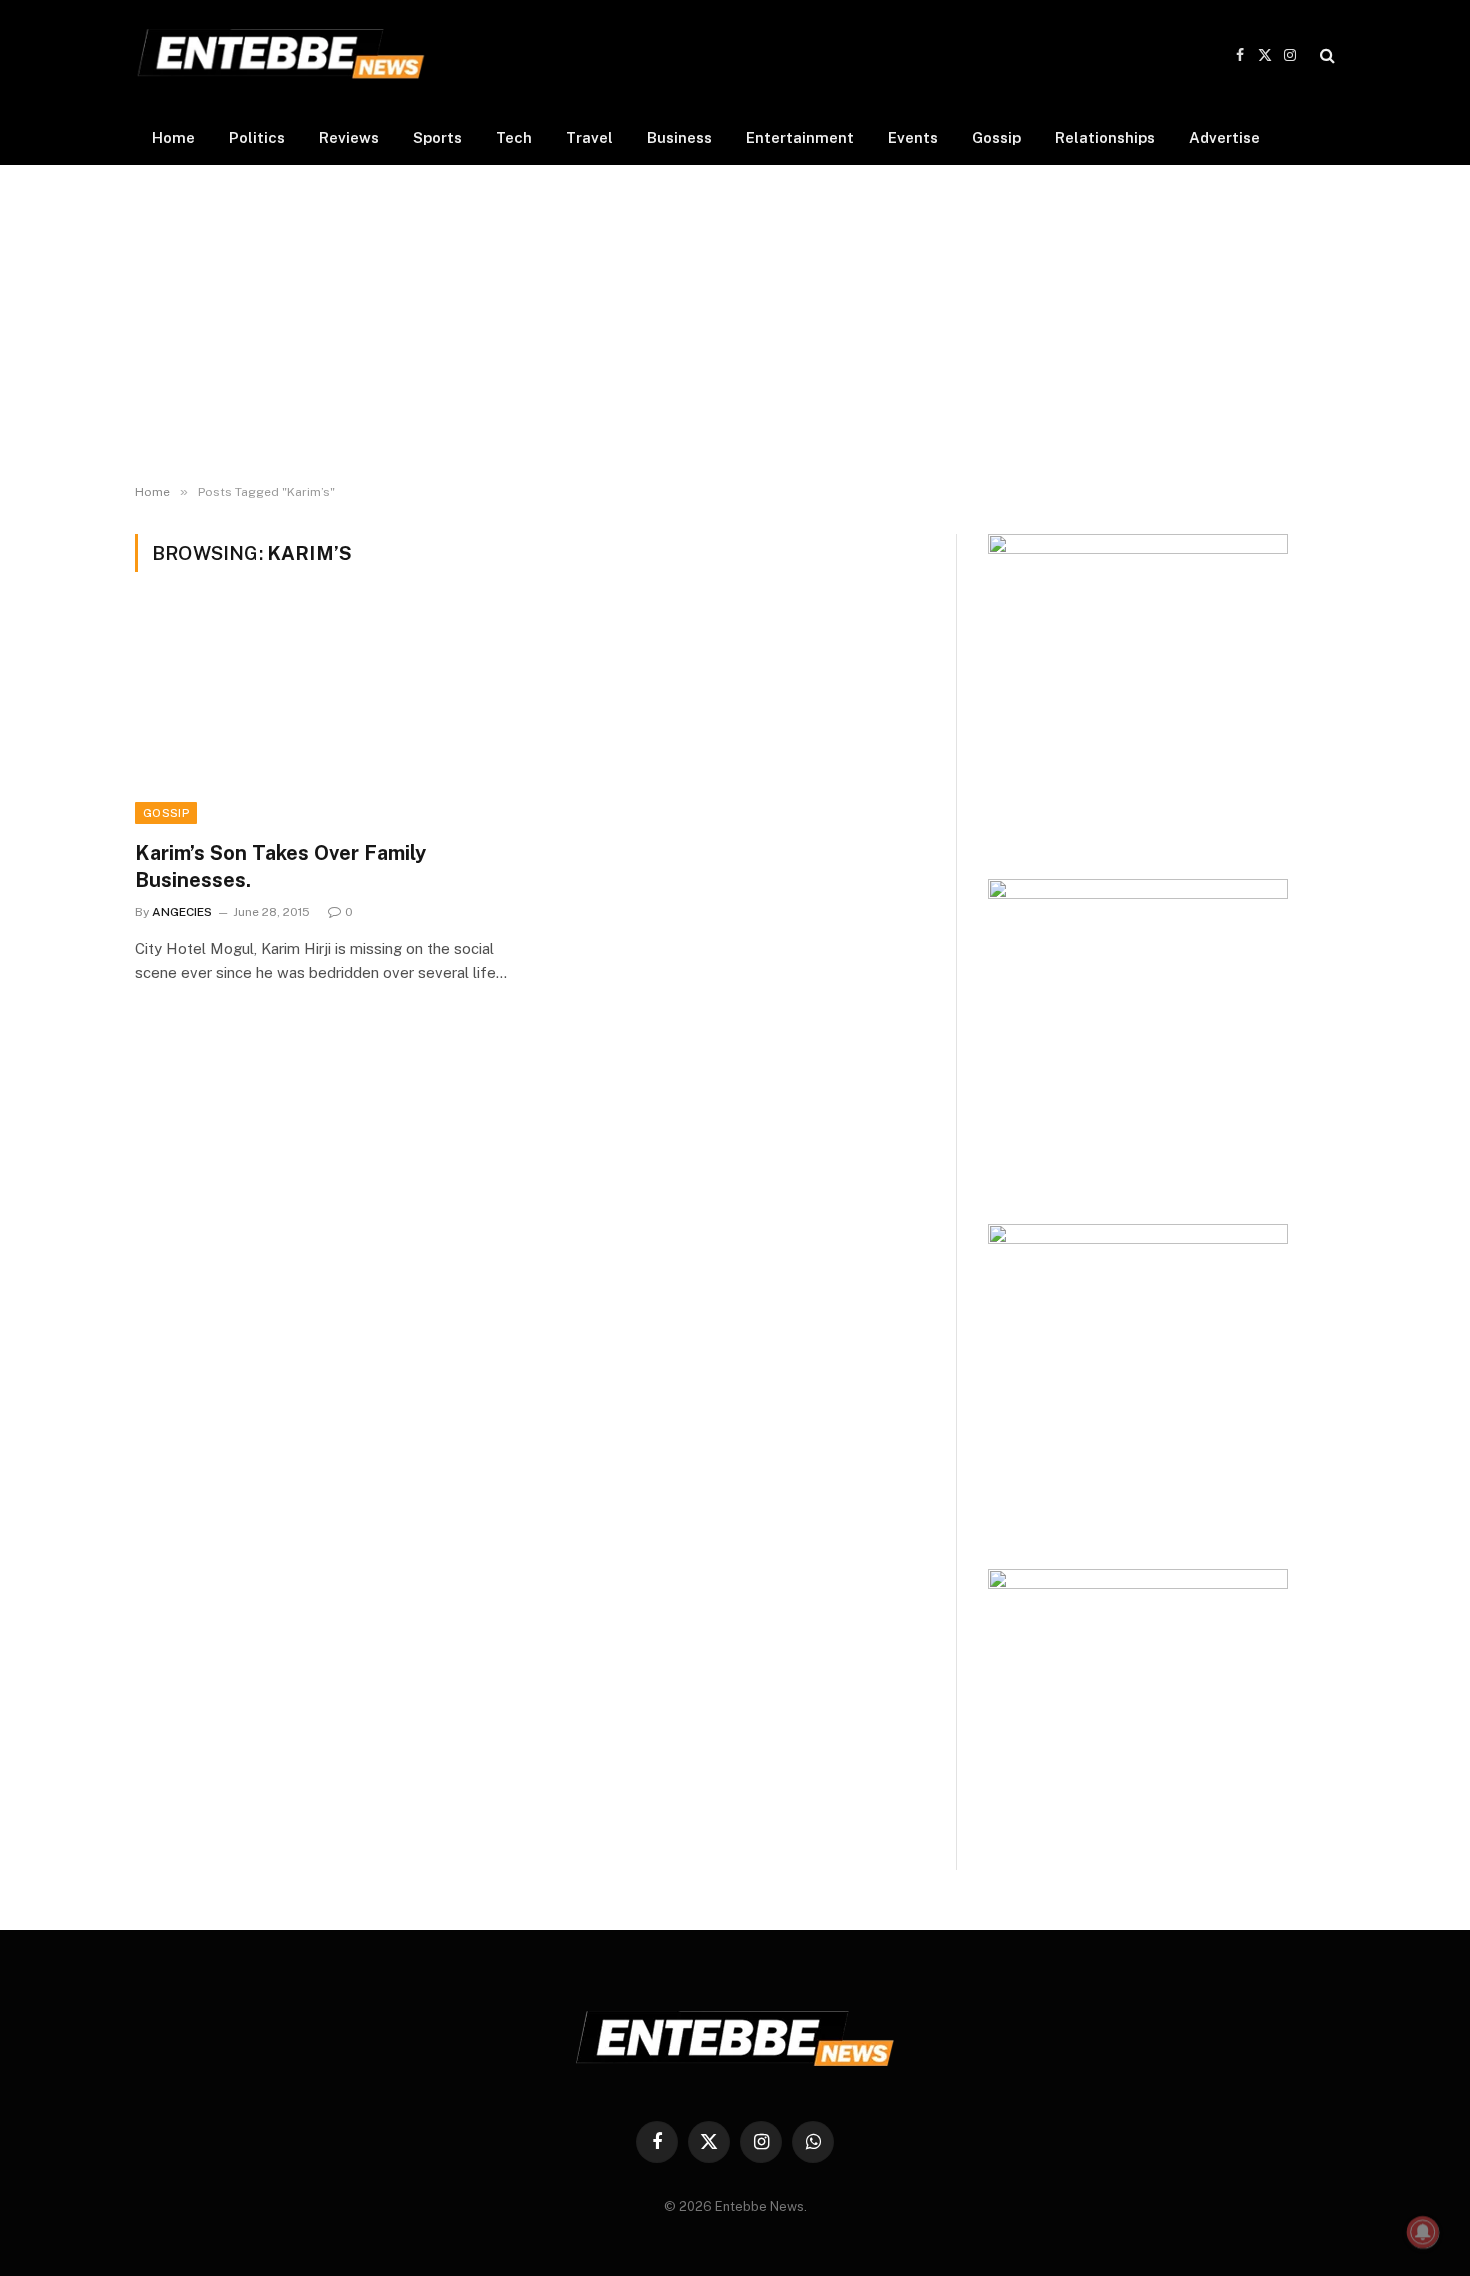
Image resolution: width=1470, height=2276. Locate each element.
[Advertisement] (735, 325)
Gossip (996, 137)
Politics (257, 137)
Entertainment (800, 137)
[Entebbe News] (281, 55)
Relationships (1105, 137)
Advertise (1224, 137)
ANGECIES (182, 912)
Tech (514, 137)
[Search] (1325, 55)
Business (679, 137)
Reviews (349, 137)
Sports (437, 137)
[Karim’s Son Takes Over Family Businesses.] (323, 718)
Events (913, 137)
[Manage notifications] (1423, 2232)
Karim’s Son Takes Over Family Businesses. (280, 866)
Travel (589, 137)
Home (173, 137)
